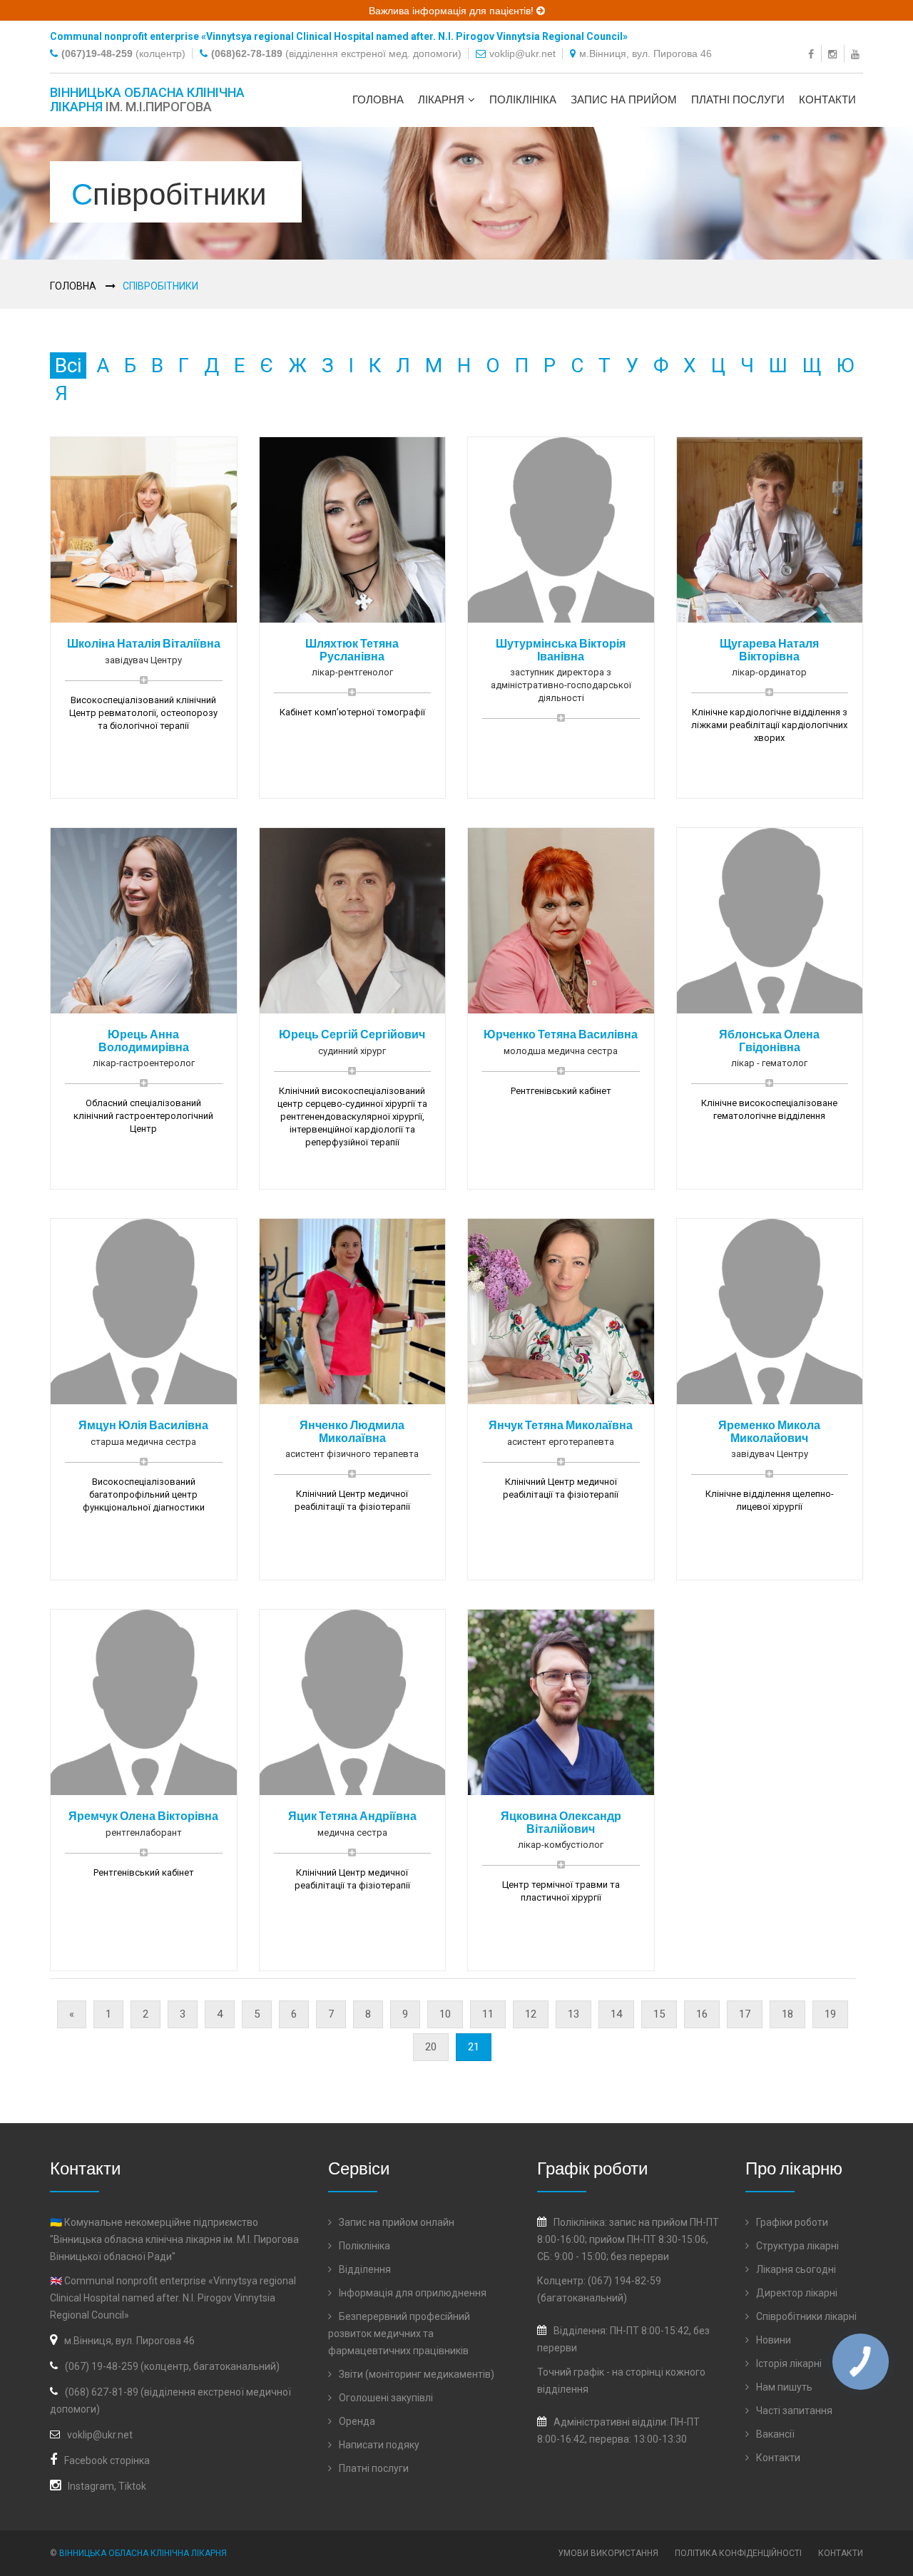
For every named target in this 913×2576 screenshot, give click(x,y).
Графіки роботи (791, 2222)
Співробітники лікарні (805, 2316)
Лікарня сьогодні (795, 2269)
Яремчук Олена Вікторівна (143, 1815)
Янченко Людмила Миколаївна (352, 1431)
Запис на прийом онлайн (396, 2222)
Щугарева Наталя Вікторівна (769, 649)
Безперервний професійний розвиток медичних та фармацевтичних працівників (399, 2334)
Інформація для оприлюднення (412, 2293)
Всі (68, 366)
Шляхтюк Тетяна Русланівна (352, 649)
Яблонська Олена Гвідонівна (769, 1040)
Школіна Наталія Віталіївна (144, 643)
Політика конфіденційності (738, 2553)
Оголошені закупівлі (385, 2398)
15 (659, 2014)
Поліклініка (523, 99)
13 (573, 2014)
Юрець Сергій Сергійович (352, 1034)
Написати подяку (378, 2445)
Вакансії (774, 2434)
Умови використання (608, 2553)
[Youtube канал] (857, 53)
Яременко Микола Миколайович (769, 1431)
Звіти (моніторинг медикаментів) (415, 2374)
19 (830, 2014)
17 (745, 2014)
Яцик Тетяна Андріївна (352, 1815)
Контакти (827, 99)
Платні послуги (738, 99)
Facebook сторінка (107, 2460)
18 (787, 2014)
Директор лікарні (796, 2293)
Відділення (364, 2269)
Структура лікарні (796, 2246)
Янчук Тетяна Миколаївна (561, 1425)
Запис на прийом (624, 99)
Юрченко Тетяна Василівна (561, 1034)
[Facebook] (813, 53)
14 (616, 2014)
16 (702, 2014)
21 (474, 2047)
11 (488, 2014)
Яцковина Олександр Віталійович (561, 1822)
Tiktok (132, 2486)
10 (445, 2014)
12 (531, 2014)
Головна (378, 99)
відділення (563, 2389)
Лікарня (441, 99)
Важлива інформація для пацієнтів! (453, 11)
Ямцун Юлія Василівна (143, 1425)
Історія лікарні (788, 2363)
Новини (772, 2340)
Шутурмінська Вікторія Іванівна (561, 649)
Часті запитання (793, 2411)
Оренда (356, 2421)
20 (431, 2047)
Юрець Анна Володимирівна (144, 1040)
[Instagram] (834, 53)
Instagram (91, 2486)
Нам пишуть (783, 2387)
